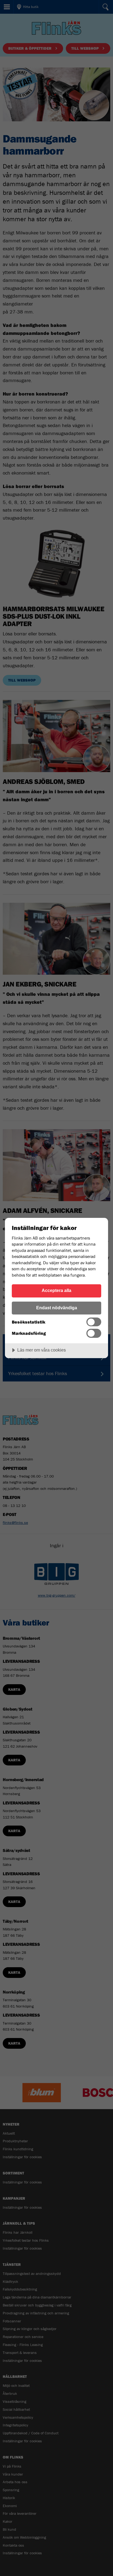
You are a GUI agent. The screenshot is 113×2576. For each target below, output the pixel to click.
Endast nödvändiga (57, 1308)
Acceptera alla (56, 1290)
